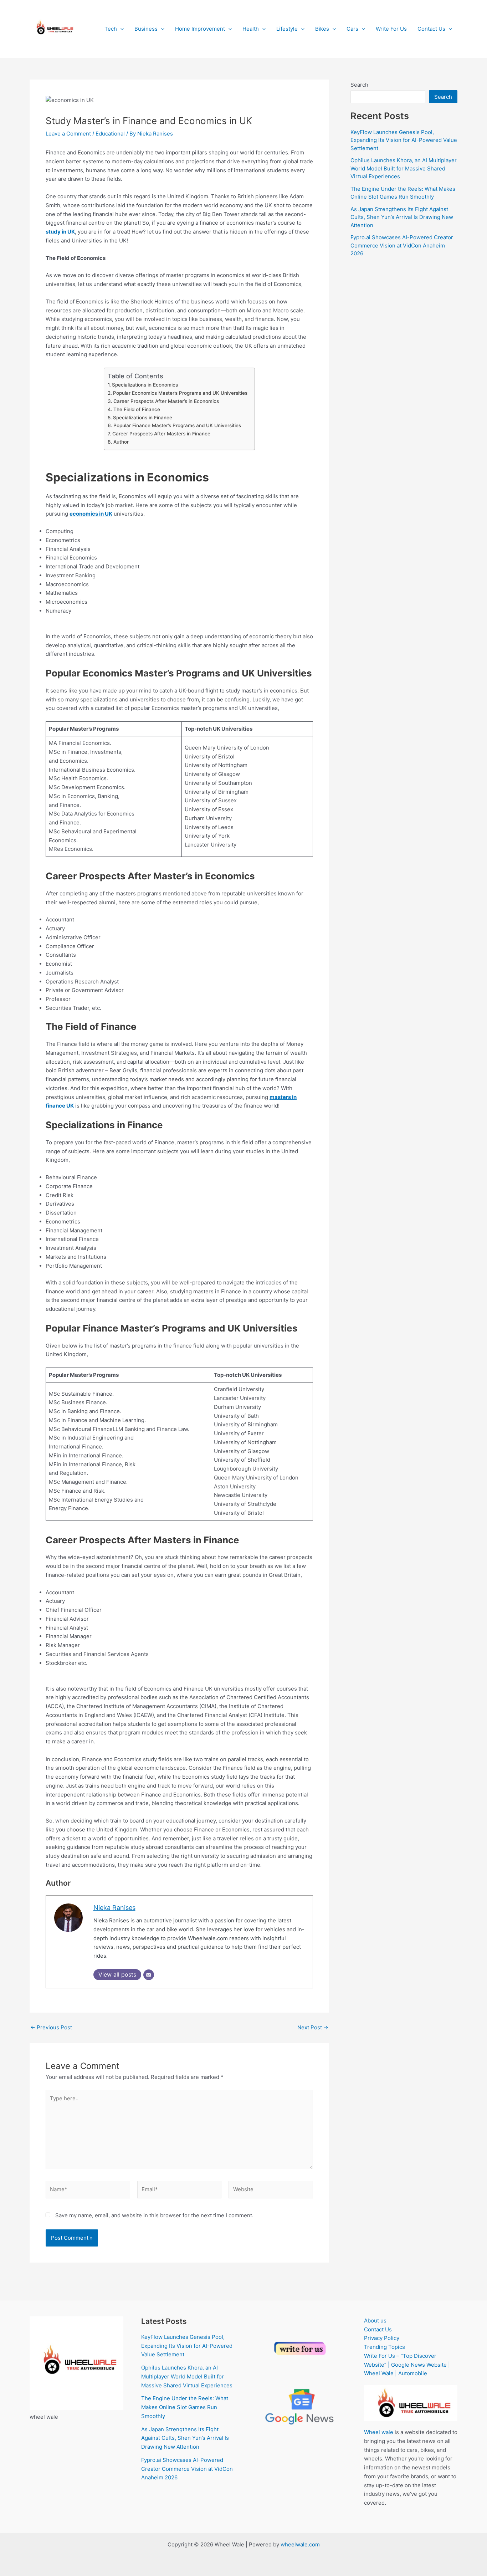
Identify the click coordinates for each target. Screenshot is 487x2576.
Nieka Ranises (114, 1908)
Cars (352, 29)
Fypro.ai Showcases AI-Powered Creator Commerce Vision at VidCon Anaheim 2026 (402, 245)
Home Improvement (200, 29)
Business (146, 29)
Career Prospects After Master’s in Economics (166, 401)
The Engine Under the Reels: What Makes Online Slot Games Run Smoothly (185, 2407)
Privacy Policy (382, 2338)
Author (121, 442)
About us (375, 2321)
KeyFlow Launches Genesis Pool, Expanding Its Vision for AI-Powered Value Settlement (404, 140)
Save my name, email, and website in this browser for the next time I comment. (154, 2215)
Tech (111, 29)
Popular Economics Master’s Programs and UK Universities (180, 393)
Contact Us (431, 29)
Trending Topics (385, 2347)
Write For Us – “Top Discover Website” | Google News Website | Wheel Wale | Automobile (407, 2365)
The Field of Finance (137, 409)
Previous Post (51, 2027)
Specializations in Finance (143, 418)
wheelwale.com (300, 2544)
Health (251, 29)
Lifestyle (287, 29)
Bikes (322, 29)
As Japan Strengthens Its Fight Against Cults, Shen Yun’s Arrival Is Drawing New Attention (402, 217)
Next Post (313, 2027)
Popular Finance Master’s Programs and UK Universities (177, 425)
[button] (120, 29)
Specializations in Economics (145, 385)
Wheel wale (379, 2432)
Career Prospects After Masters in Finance (161, 434)
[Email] (149, 1975)
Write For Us (391, 29)
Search (359, 85)
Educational (110, 134)
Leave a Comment (68, 134)
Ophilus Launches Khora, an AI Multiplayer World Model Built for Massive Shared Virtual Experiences (404, 168)
